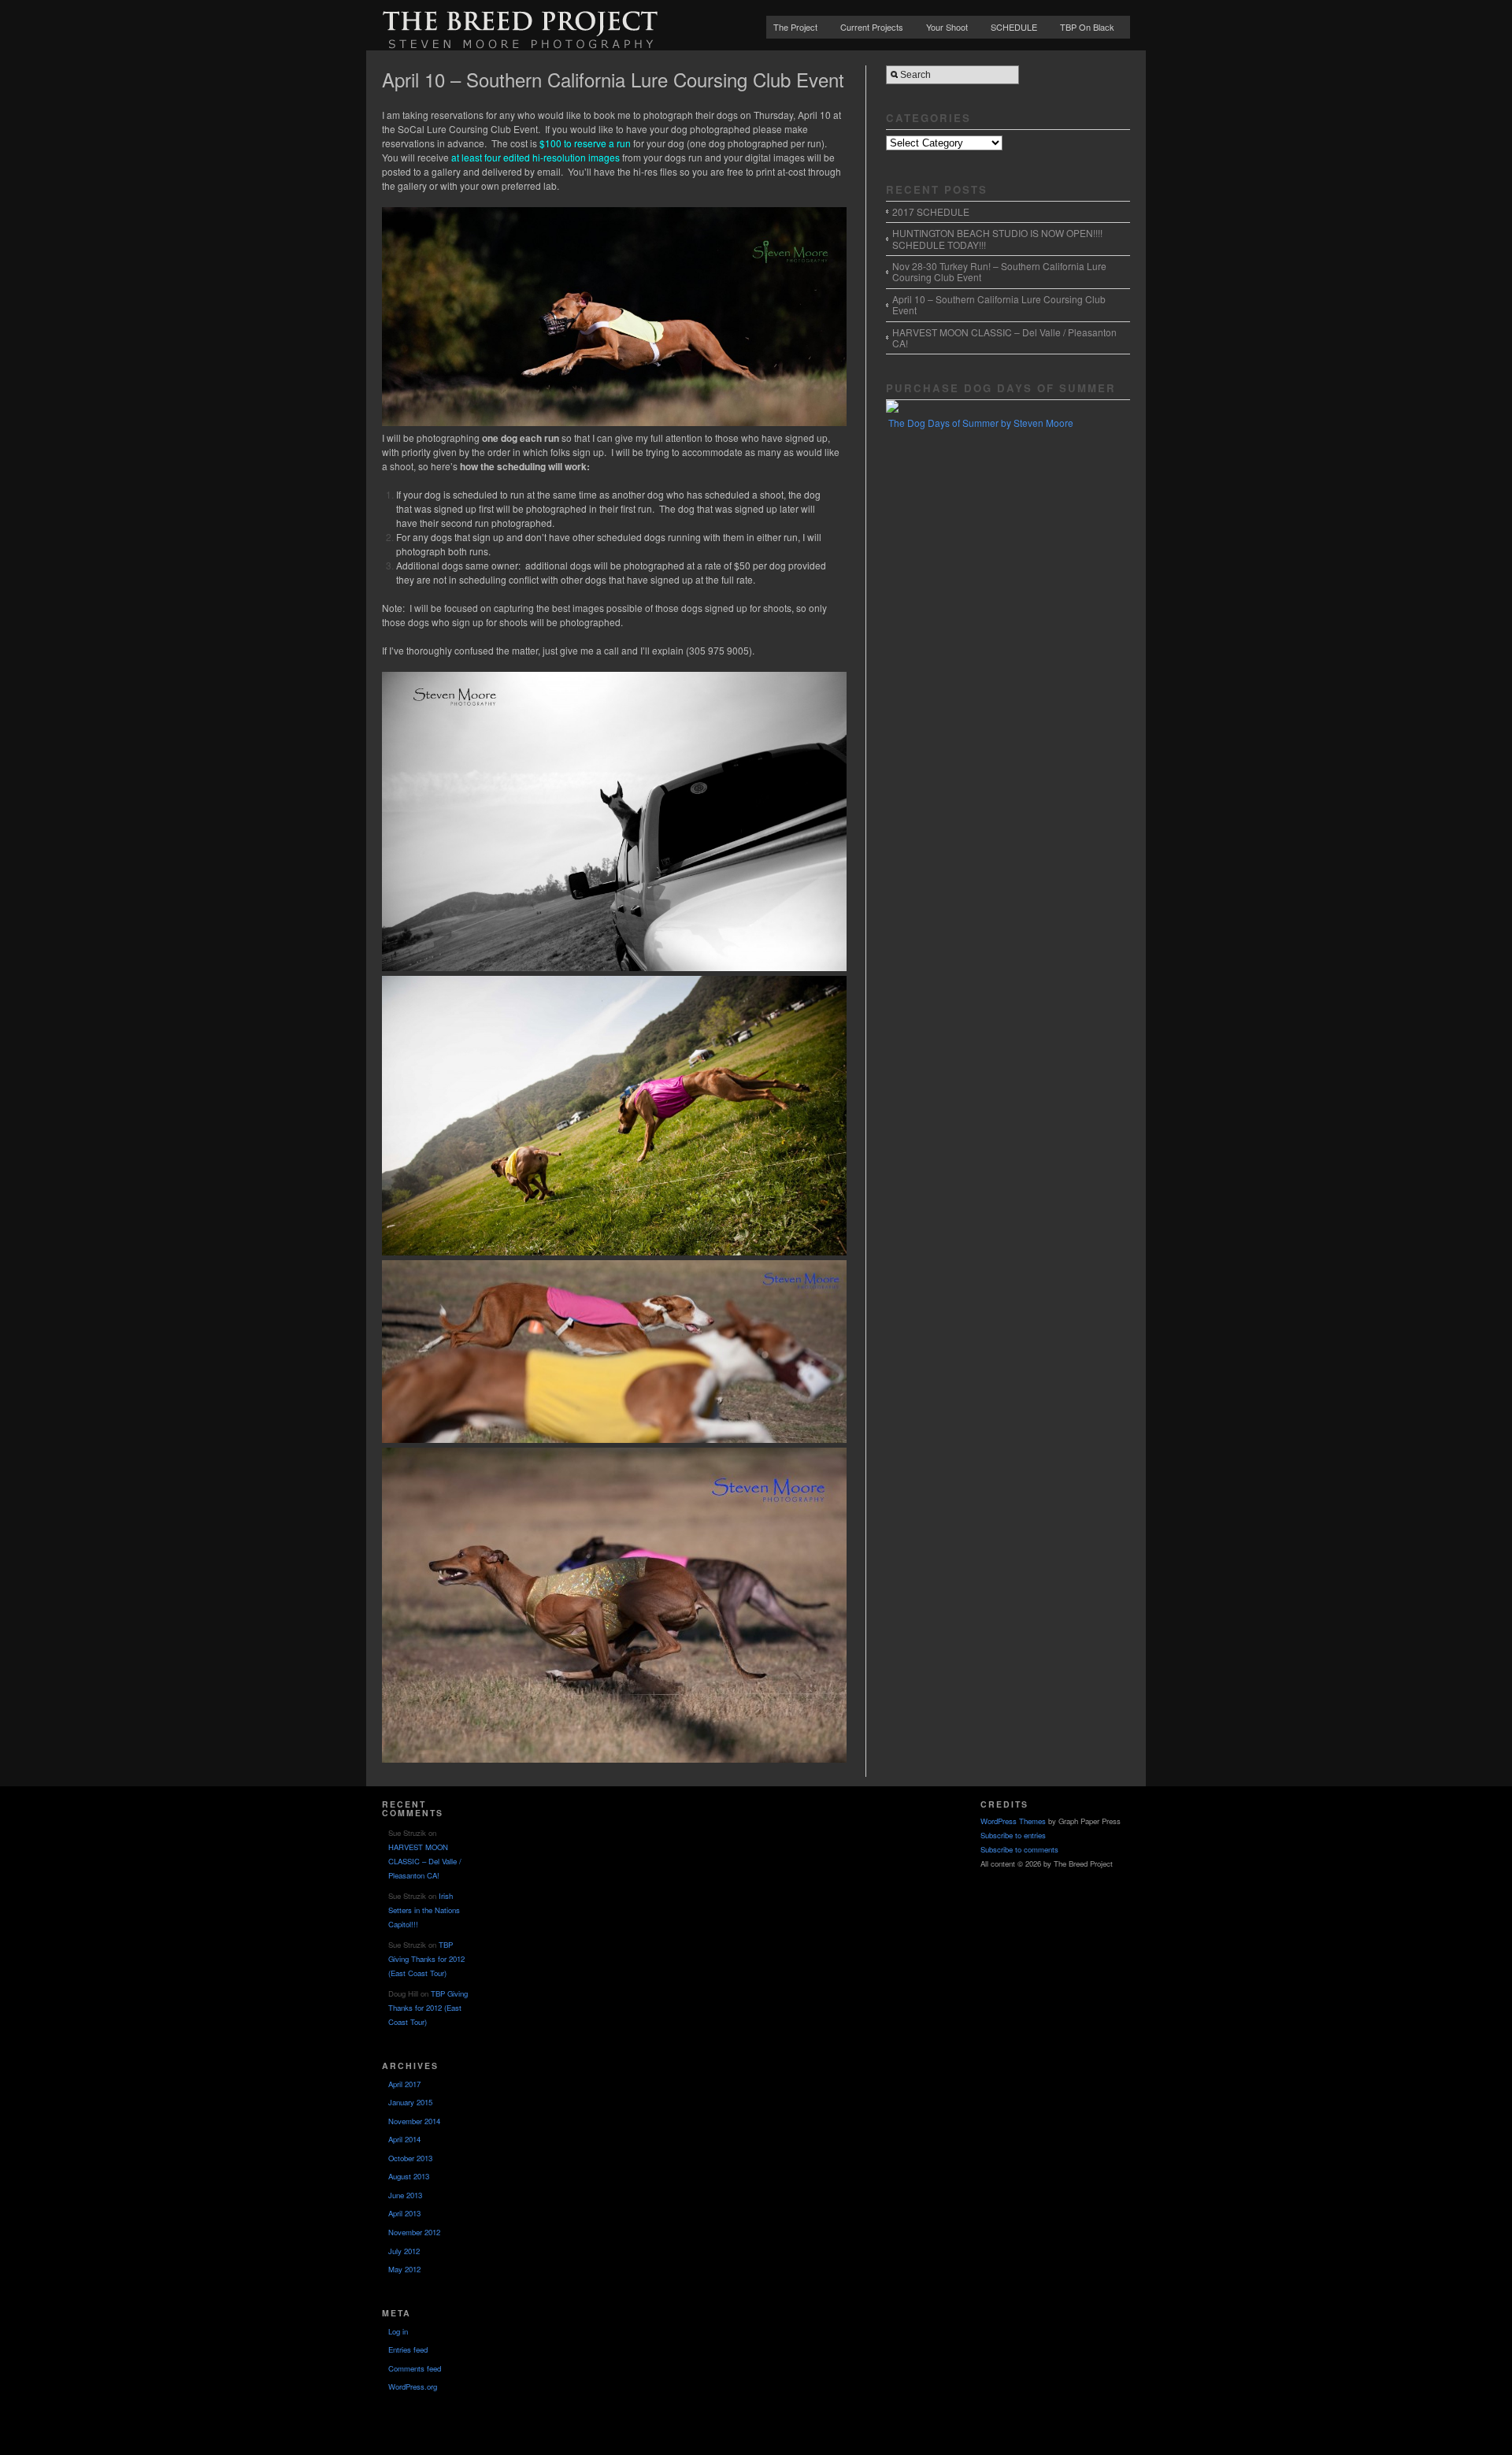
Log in (398, 2331)
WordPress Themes (1013, 1821)
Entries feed (408, 2349)
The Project (795, 27)
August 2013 (409, 2176)
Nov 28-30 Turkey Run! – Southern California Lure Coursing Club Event (999, 271)
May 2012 (404, 2269)
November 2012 (414, 2232)
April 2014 (404, 2139)
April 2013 (404, 2213)
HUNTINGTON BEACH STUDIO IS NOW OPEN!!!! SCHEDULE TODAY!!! (997, 238)
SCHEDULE (1014, 27)
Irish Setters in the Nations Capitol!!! (424, 1910)
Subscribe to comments (1019, 1849)
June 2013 (405, 2195)
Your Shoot (947, 27)
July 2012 (404, 2251)
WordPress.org (413, 2386)
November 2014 (414, 2121)
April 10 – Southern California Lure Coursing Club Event (999, 304)
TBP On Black (1087, 27)
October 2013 (410, 2158)
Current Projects (872, 27)
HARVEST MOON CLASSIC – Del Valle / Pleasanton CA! (1004, 337)
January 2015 (410, 2102)
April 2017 (404, 2084)
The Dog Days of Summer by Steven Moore (981, 423)
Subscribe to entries (1013, 1835)
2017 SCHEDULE (931, 211)
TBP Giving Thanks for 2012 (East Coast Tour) (426, 1959)
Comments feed (415, 2368)
